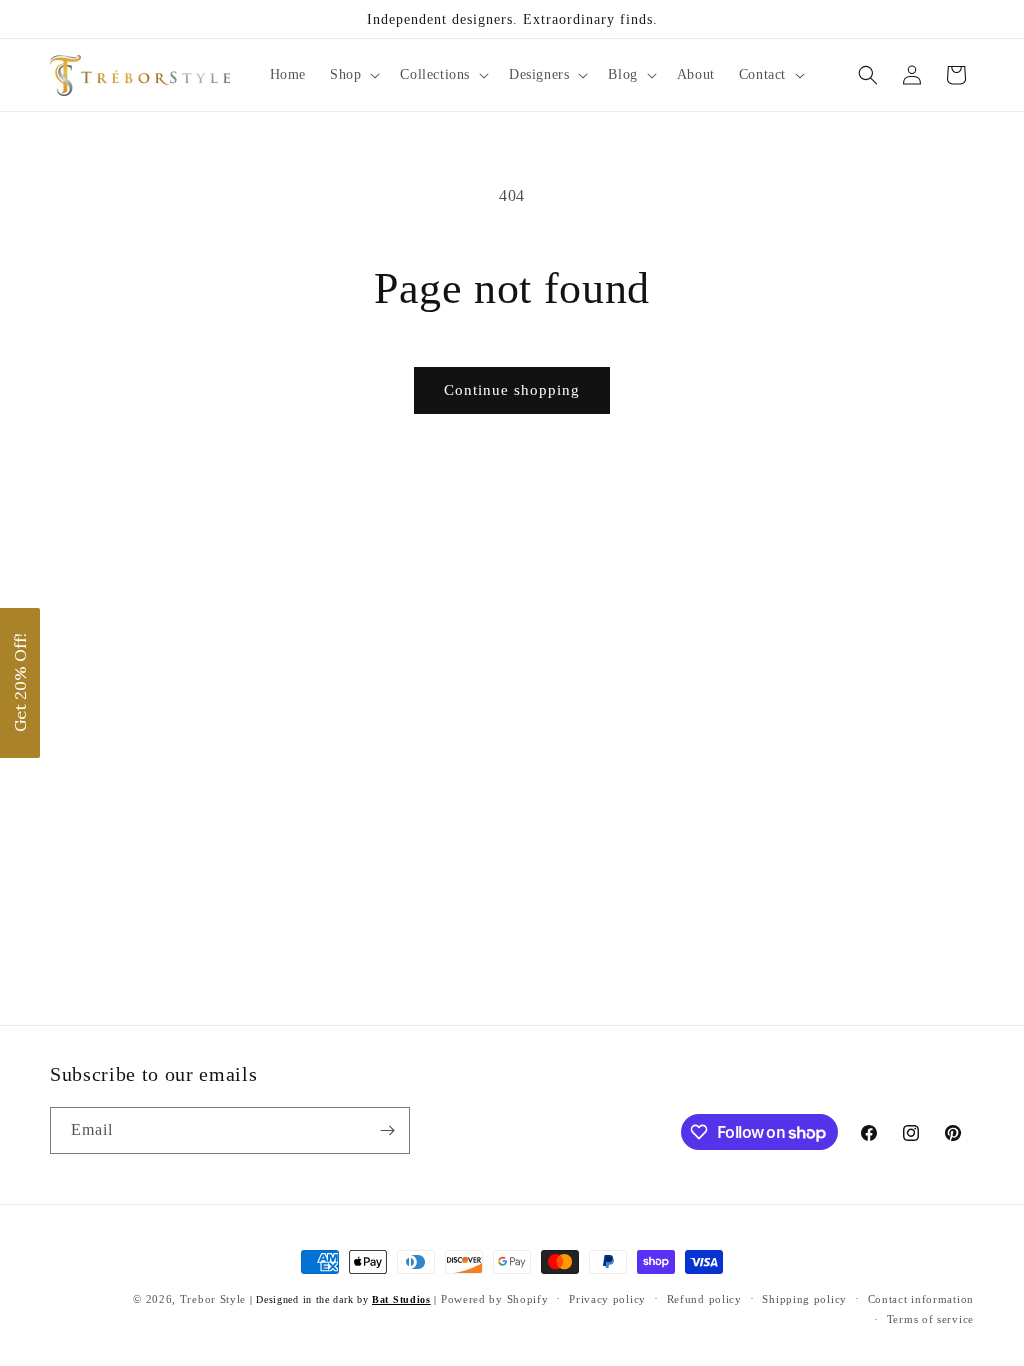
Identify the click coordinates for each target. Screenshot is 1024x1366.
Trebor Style (213, 1299)
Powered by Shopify (495, 1299)
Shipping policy (804, 1299)
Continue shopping (512, 390)
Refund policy (704, 1299)
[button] (353, 75)
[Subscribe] (387, 1130)
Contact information (921, 1299)
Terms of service (930, 1319)
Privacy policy (607, 1299)
